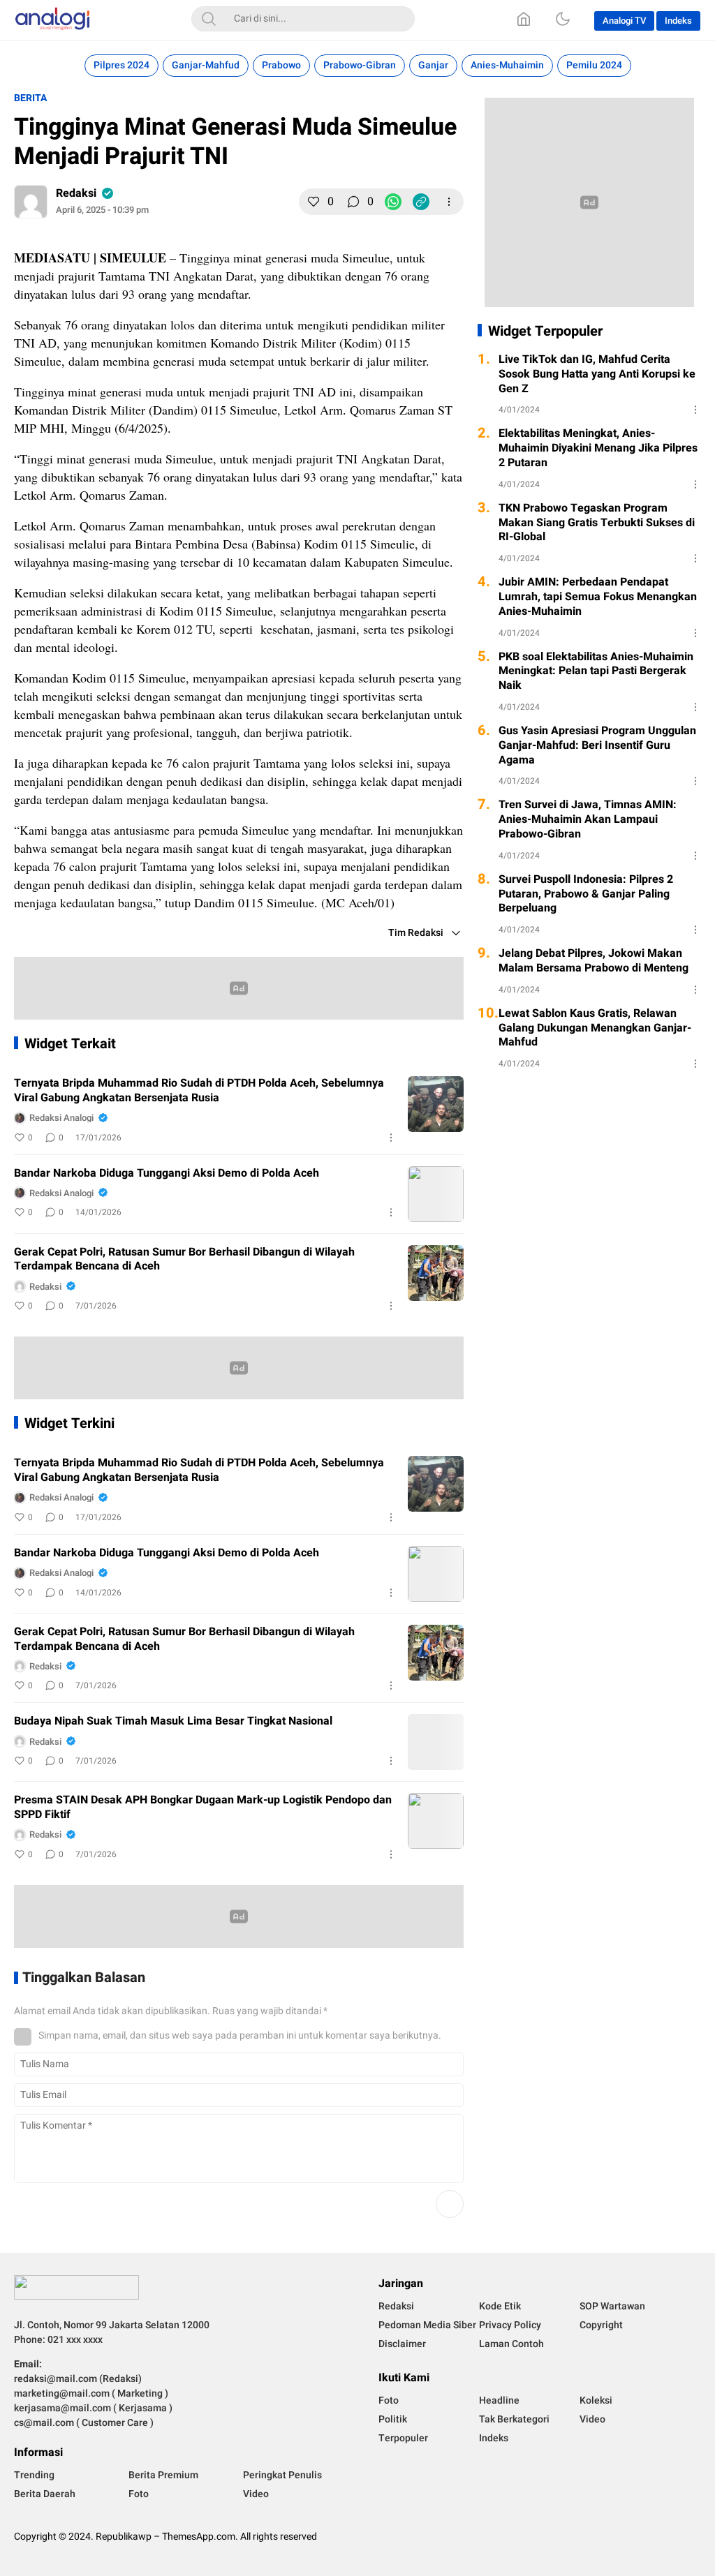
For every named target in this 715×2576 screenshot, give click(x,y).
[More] (449, 202)
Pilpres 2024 (121, 65)
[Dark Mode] (563, 19)
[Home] (524, 19)
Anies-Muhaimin (507, 65)
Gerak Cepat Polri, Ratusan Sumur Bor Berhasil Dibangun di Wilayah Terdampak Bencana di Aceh (184, 1260)
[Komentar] (353, 202)
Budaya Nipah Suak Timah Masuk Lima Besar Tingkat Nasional (173, 1721)
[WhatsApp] (393, 202)
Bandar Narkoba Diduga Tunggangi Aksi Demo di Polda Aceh (167, 1174)
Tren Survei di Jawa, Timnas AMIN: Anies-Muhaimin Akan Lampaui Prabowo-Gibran (588, 819)
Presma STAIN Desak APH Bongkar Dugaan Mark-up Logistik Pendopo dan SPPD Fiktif (203, 1808)
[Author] (31, 202)
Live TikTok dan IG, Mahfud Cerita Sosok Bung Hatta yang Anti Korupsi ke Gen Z (597, 374)
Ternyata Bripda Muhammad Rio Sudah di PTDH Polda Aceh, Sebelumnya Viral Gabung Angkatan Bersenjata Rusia (199, 1091)
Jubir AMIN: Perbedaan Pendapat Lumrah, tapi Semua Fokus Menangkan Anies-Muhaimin (598, 597)
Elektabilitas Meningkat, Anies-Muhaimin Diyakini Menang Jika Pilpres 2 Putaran (598, 448)
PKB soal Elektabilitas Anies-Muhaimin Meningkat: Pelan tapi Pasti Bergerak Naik (596, 671)
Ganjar (433, 65)
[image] (436, 1104)
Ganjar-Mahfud (206, 65)
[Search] (209, 19)
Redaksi (76, 193)
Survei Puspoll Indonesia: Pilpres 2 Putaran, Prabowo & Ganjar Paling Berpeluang (586, 894)
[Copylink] (421, 202)
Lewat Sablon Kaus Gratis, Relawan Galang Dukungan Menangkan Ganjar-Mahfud (595, 1028)
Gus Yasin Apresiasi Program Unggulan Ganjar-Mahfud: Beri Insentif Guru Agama (597, 745)
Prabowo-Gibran (360, 65)
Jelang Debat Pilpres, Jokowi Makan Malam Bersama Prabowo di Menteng (594, 961)
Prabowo (281, 65)
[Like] (314, 202)
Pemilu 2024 (594, 65)
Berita (30, 98)
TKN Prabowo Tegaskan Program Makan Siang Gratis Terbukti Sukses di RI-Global (597, 523)
